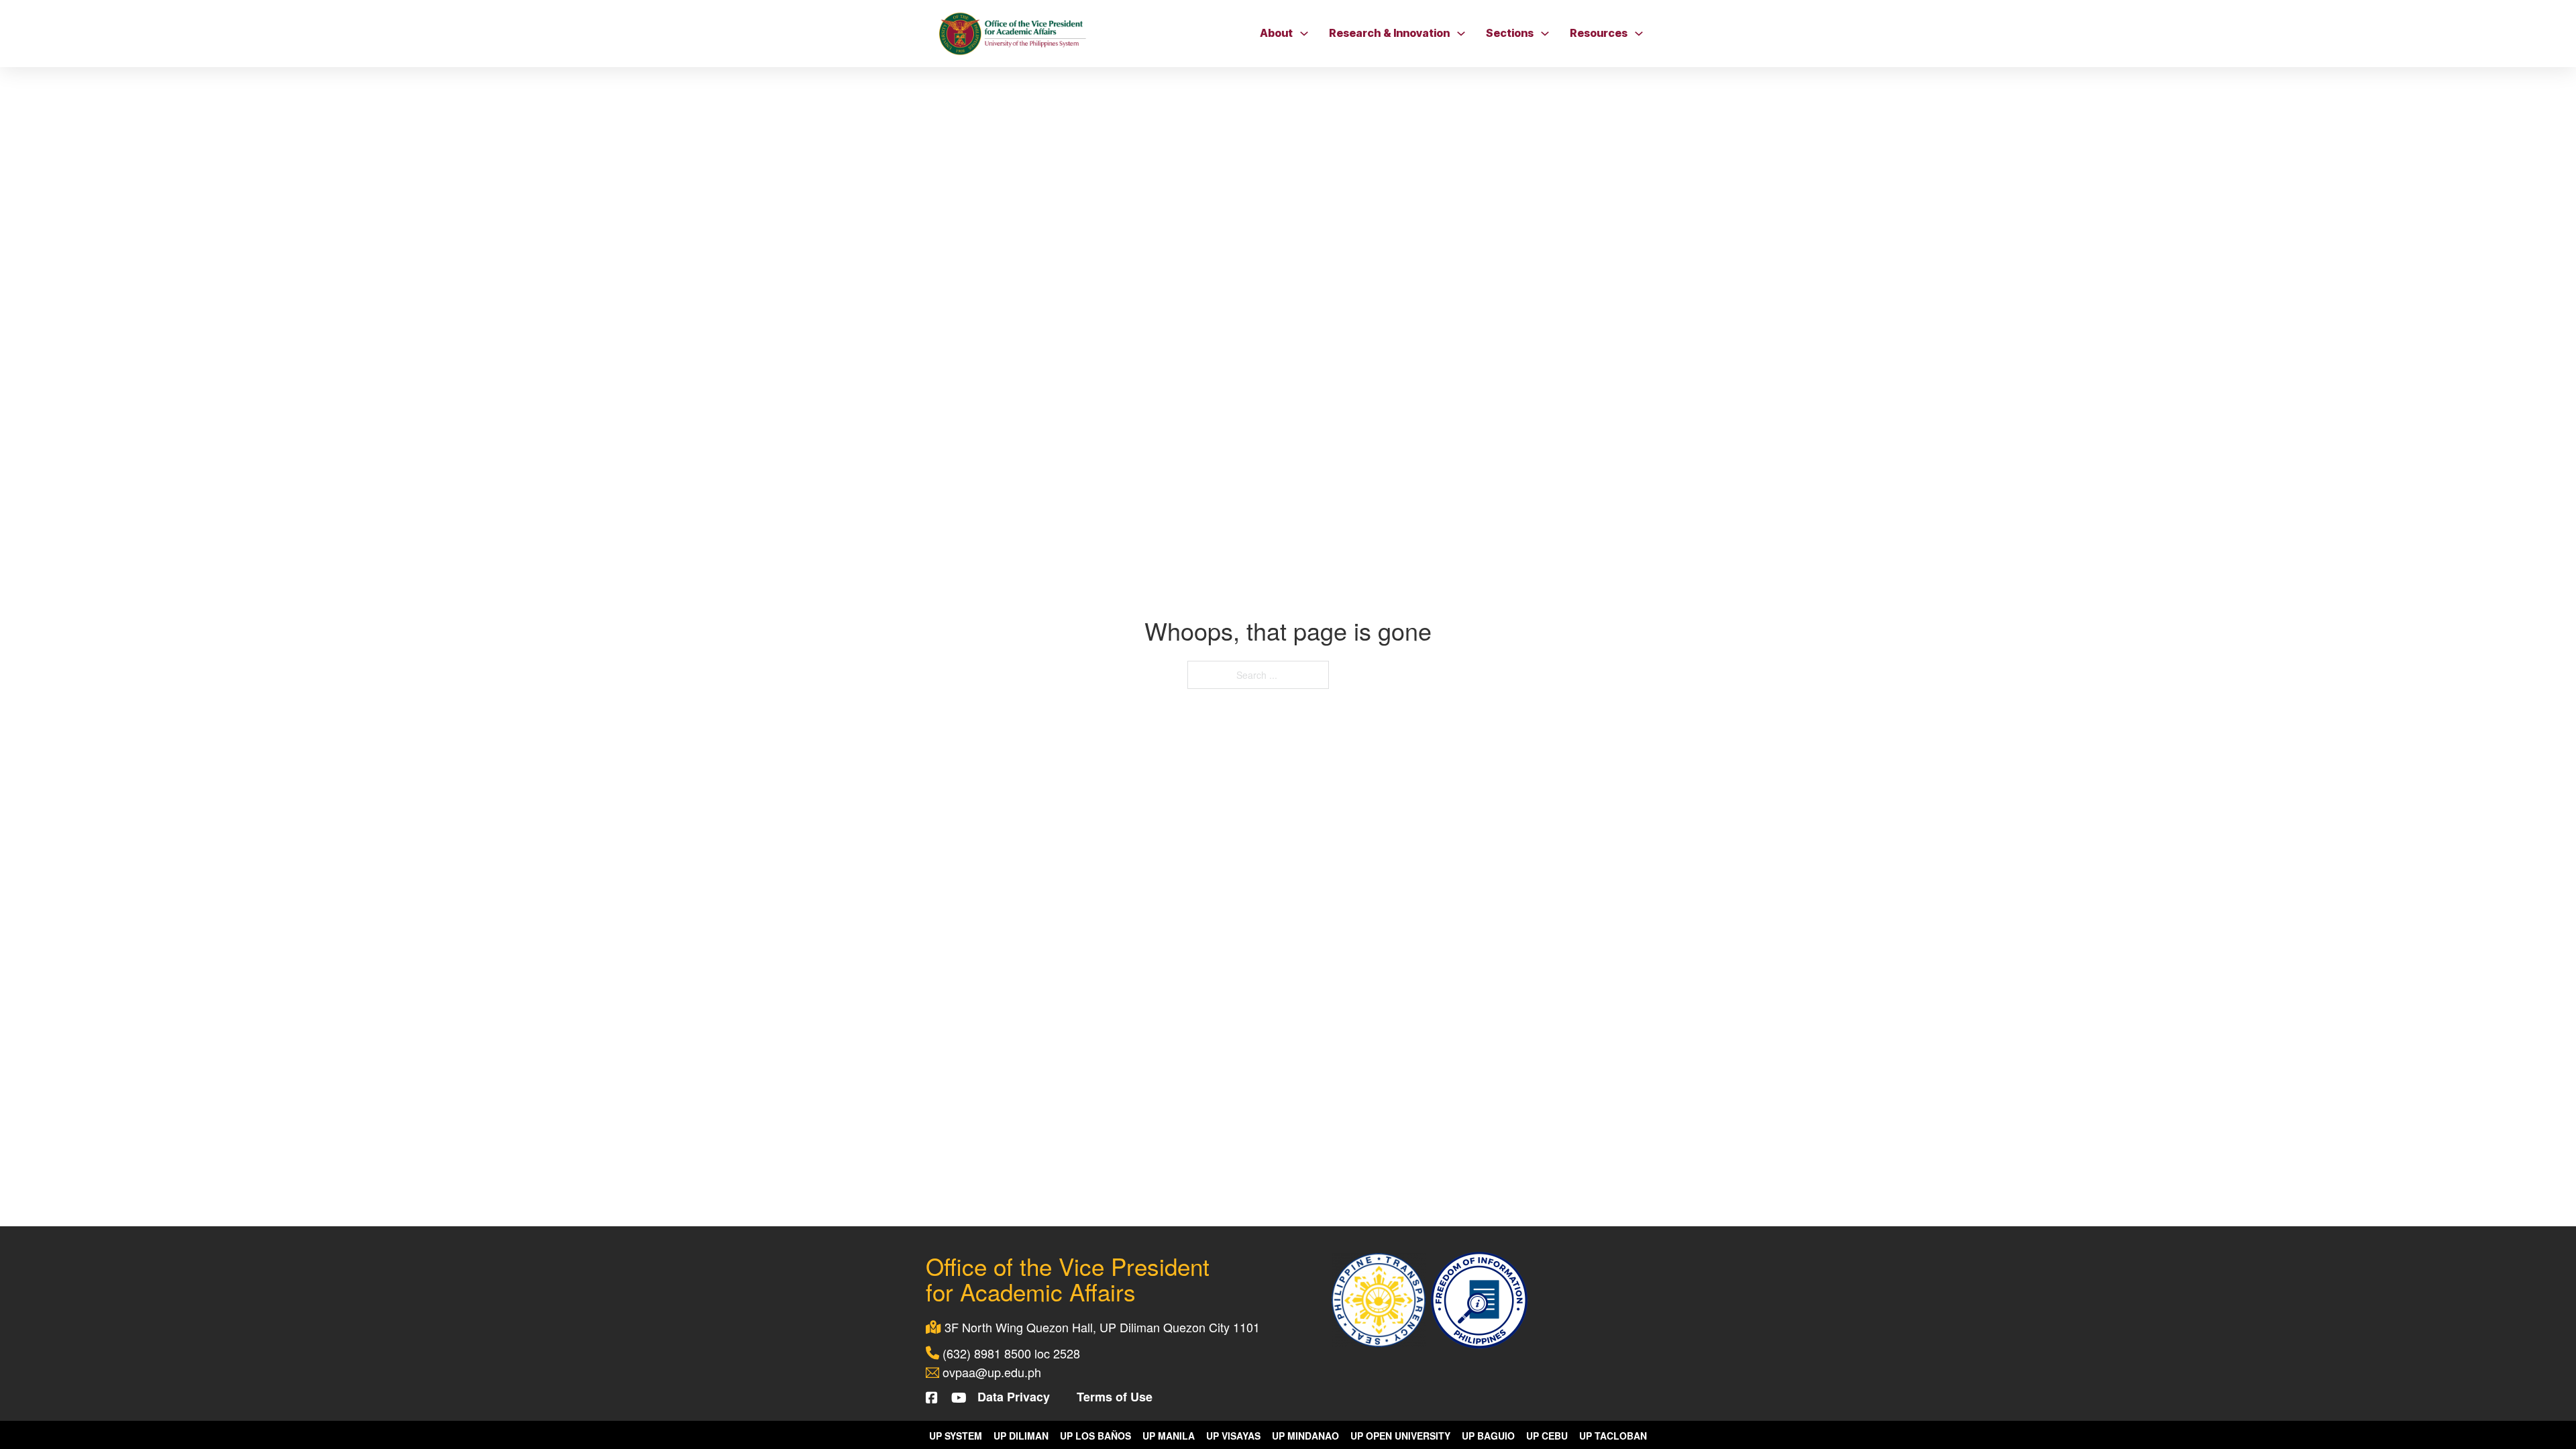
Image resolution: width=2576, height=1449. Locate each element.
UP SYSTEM (956, 1436)
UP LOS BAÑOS (1095, 1436)
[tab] (1097, 589)
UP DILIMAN (1021, 1436)
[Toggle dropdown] (1304, 34)
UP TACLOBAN (1613, 1436)
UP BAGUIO (1488, 1436)
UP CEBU (1547, 1436)
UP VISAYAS (1233, 1436)
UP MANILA (1169, 1436)
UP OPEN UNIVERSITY (1400, 1436)
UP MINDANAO (1305, 1436)
